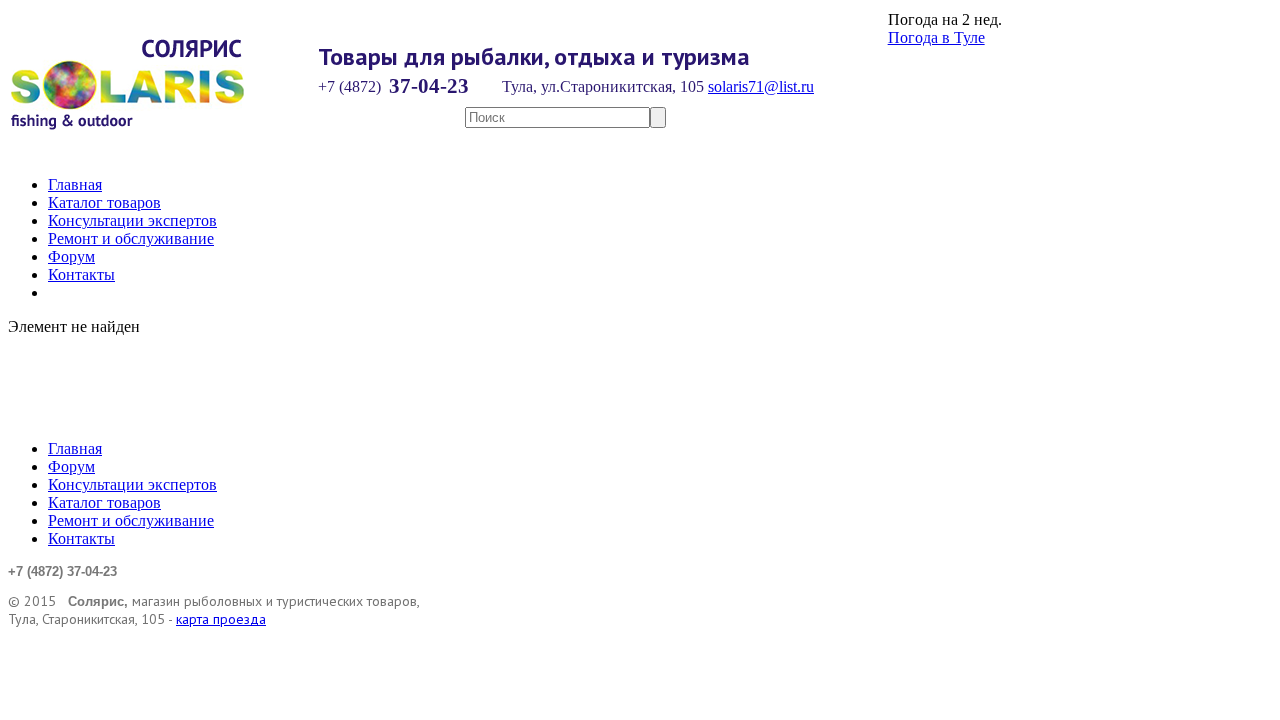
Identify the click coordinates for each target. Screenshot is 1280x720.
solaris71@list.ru (761, 86)
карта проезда (221, 619)
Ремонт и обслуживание (131, 238)
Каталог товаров (104, 202)
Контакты (81, 274)
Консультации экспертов (132, 220)
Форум (71, 256)
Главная (75, 184)
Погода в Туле (936, 37)
